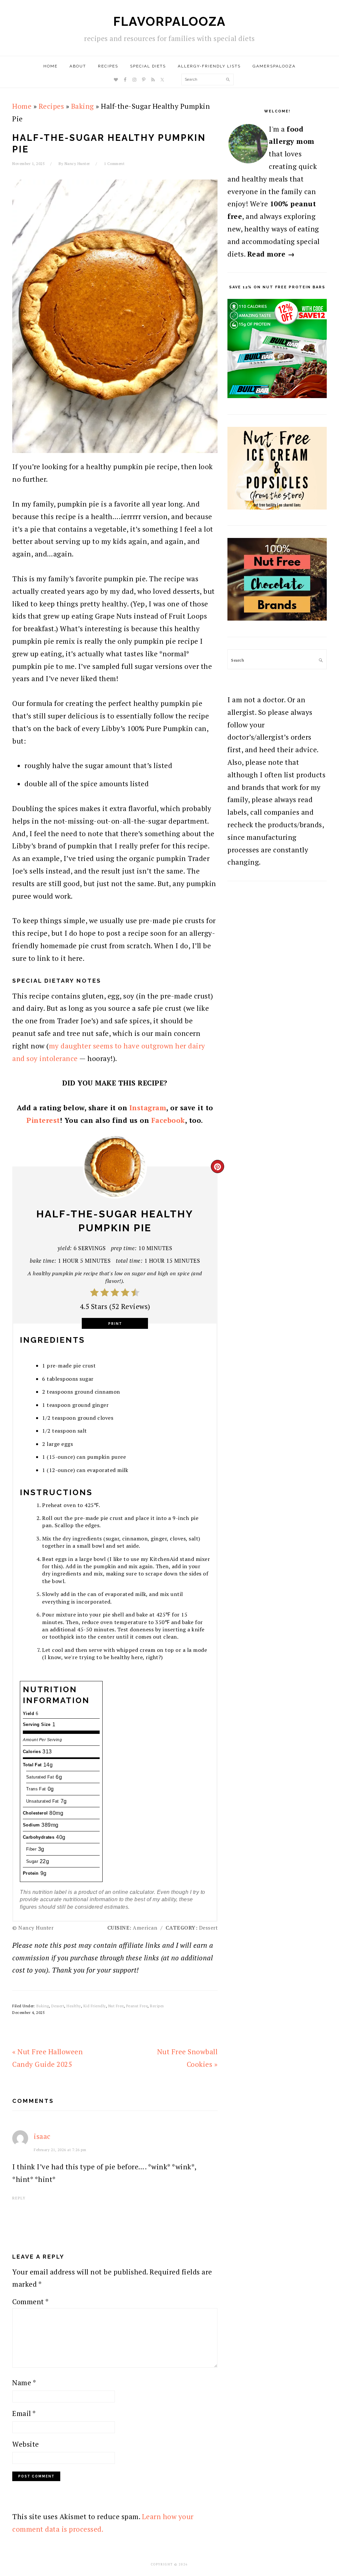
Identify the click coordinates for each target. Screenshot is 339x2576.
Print (115, 1324)
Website (26, 2444)
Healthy (74, 2006)
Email (24, 2413)
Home (22, 106)
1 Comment (114, 164)
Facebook (168, 1120)
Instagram (148, 1108)
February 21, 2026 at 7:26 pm (60, 2150)
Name (24, 2383)
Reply (19, 2198)
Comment (31, 2302)
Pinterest (43, 1120)
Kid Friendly (95, 2006)
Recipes (51, 106)
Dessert (58, 2006)
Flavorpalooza (169, 21)
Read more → (271, 254)
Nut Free (116, 2006)
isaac (42, 2136)
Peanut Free (137, 2006)
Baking (83, 106)
